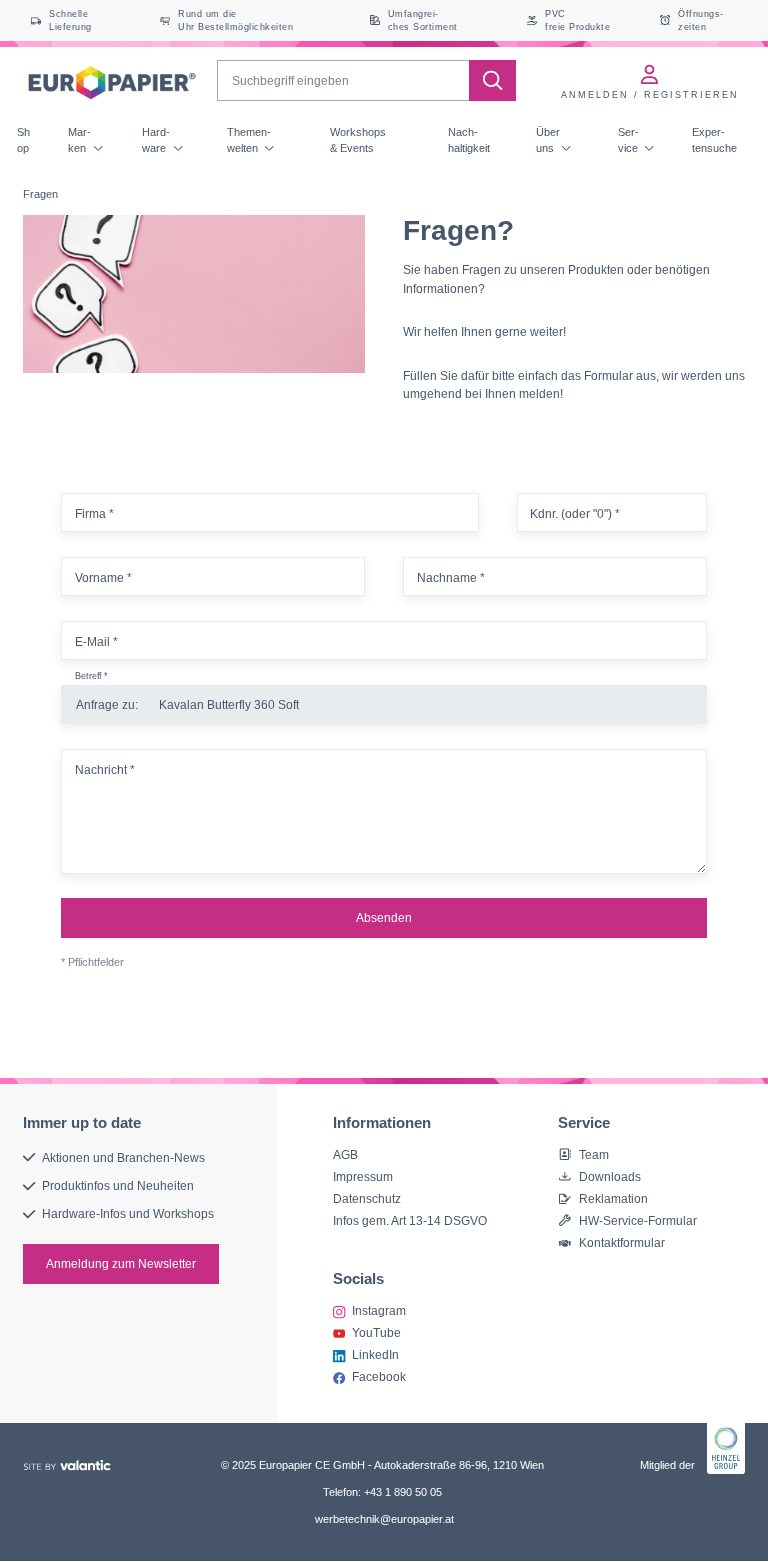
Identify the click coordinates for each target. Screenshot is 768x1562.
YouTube (376, 1332)
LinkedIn (375, 1354)
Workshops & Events (358, 140)
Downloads (610, 1176)
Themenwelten (249, 140)
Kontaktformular (622, 1242)
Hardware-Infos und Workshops (128, 1214)
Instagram (379, 1310)
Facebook (379, 1376)
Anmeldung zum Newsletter (121, 1263)
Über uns (548, 140)
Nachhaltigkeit (469, 140)
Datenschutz (367, 1198)
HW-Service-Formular (638, 1220)
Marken (79, 140)
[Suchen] (492, 80)
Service (629, 140)
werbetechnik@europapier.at (384, 1519)
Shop (23, 140)
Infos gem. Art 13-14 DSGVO (410, 1220)
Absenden (384, 917)
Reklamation (613, 1198)
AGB (345, 1154)
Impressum (363, 1176)
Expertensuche (714, 140)
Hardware (156, 140)
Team (594, 1154)
